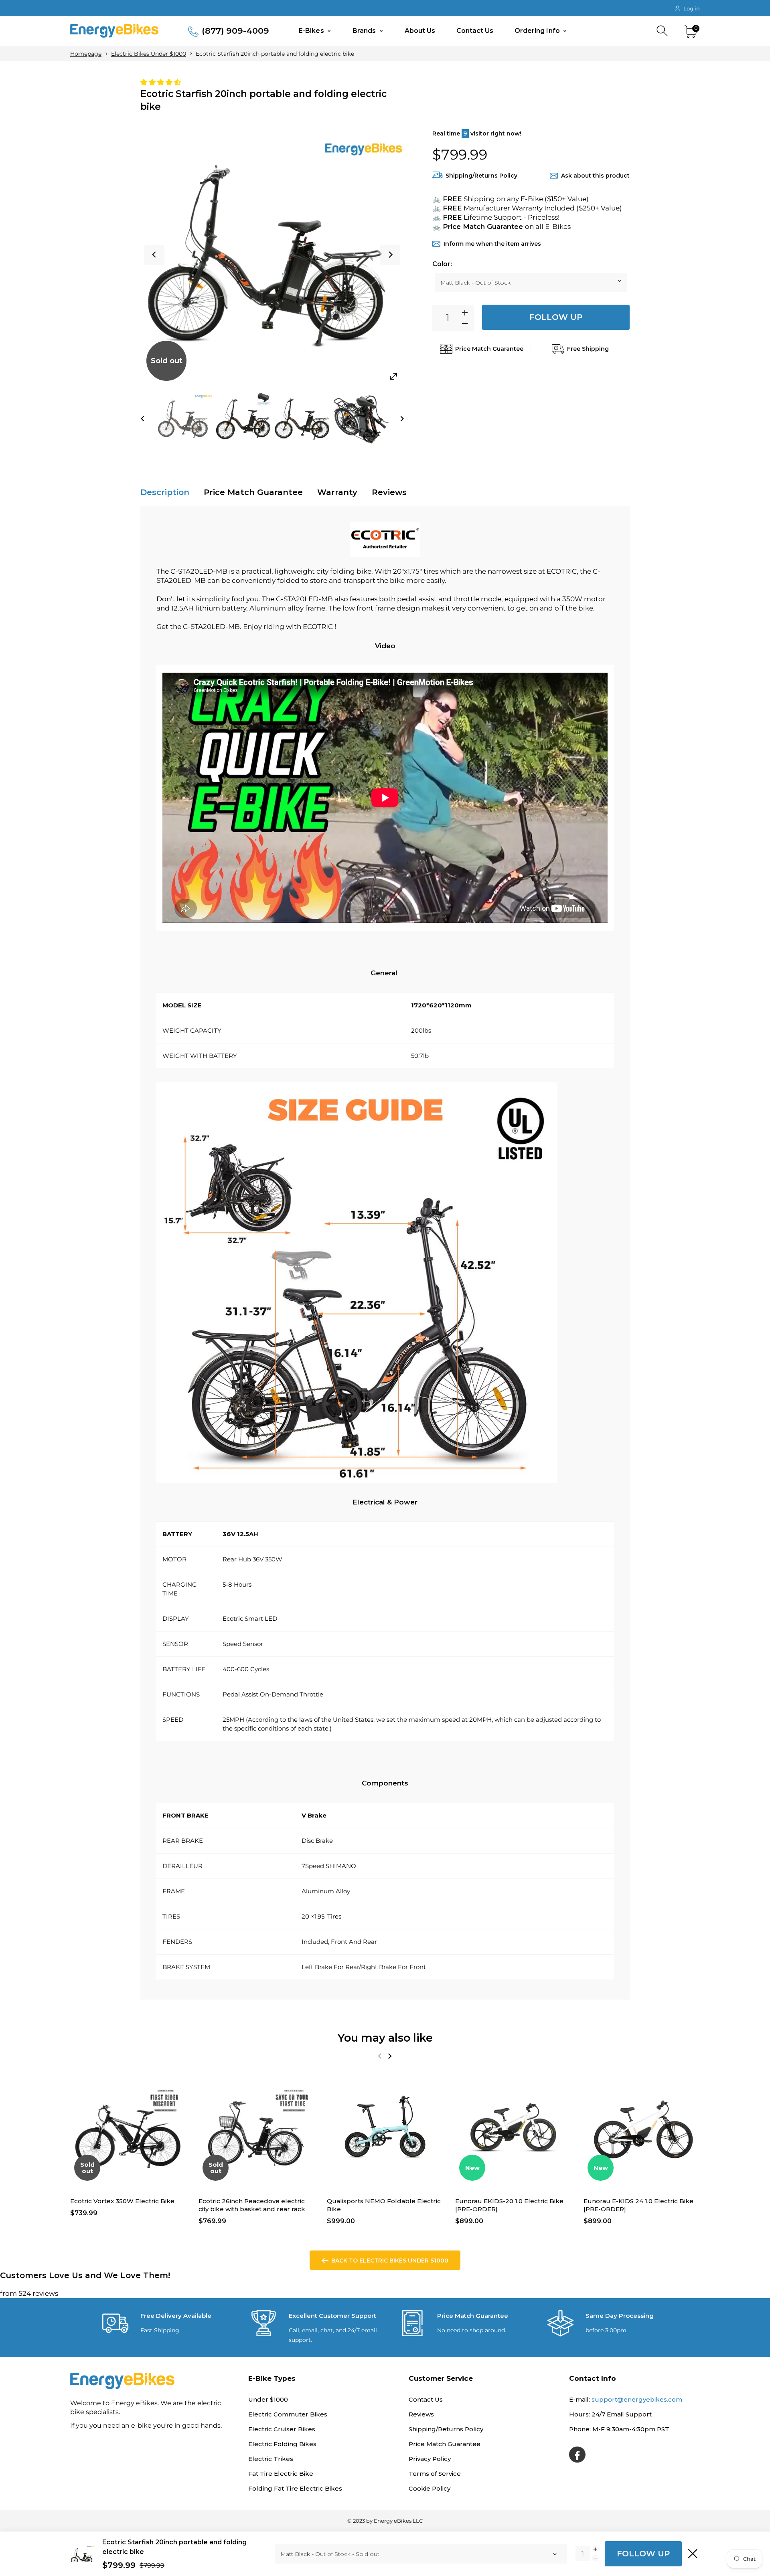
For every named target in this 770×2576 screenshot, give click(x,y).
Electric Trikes (271, 2459)
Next (390, 255)
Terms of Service (435, 2474)
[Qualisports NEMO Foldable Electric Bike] (385, 2129)
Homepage (86, 54)
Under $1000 (268, 2399)
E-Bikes (312, 31)
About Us (420, 31)
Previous (154, 255)
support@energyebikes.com (637, 2399)
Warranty (337, 492)
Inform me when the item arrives (492, 244)
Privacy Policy (430, 2459)
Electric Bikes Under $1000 (149, 54)
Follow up (556, 317)
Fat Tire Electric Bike (281, 2474)
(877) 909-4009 (235, 31)
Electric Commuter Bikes (288, 2414)
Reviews (389, 492)
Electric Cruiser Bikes (282, 2429)
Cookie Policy (430, 2488)
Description (165, 492)
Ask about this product (595, 176)
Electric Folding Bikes (282, 2444)
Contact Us (475, 31)
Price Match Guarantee (253, 492)
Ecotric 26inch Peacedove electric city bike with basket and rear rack (252, 2205)
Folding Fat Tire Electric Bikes (295, 2488)
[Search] (663, 31)
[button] (161, 82)
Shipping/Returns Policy (481, 176)
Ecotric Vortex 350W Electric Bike (122, 2201)
